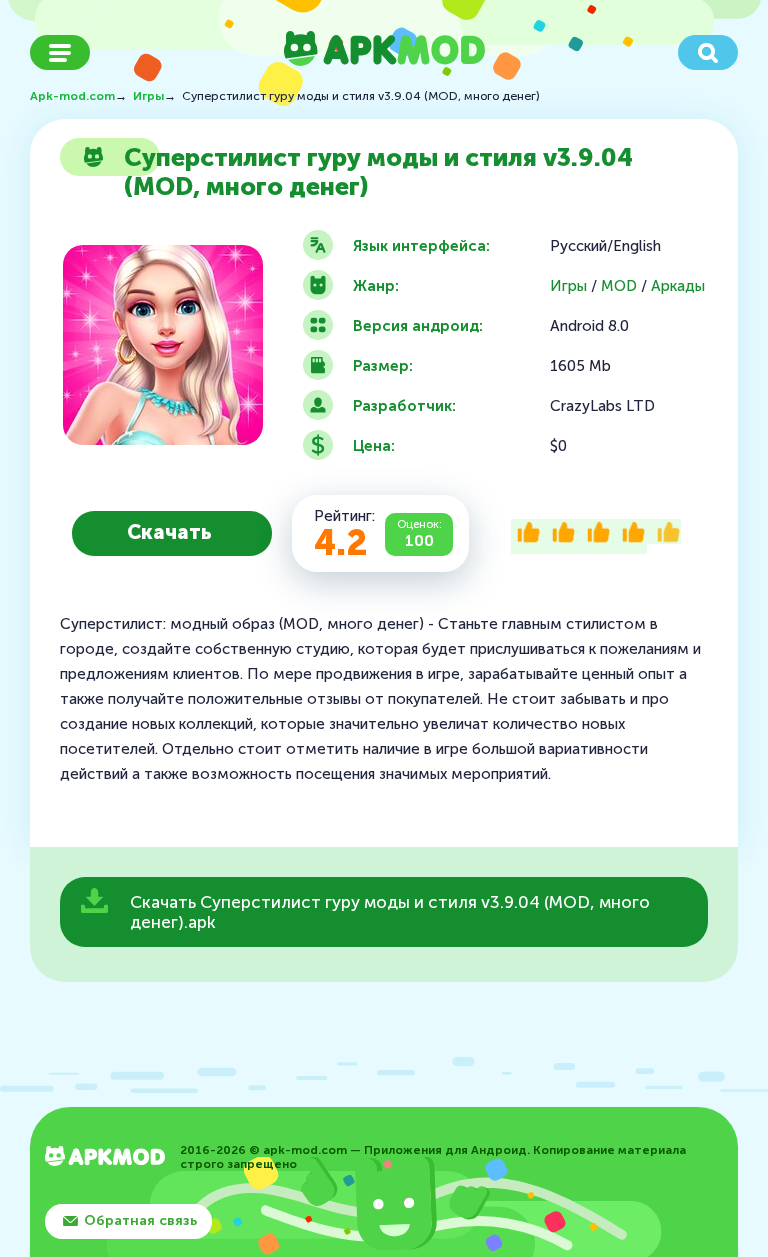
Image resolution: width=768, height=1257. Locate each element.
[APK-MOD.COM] (105, 1158)
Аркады (678, 286)
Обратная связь (140, 1220)
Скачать (169, 532)
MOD (619, 286)
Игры (568, 286)
